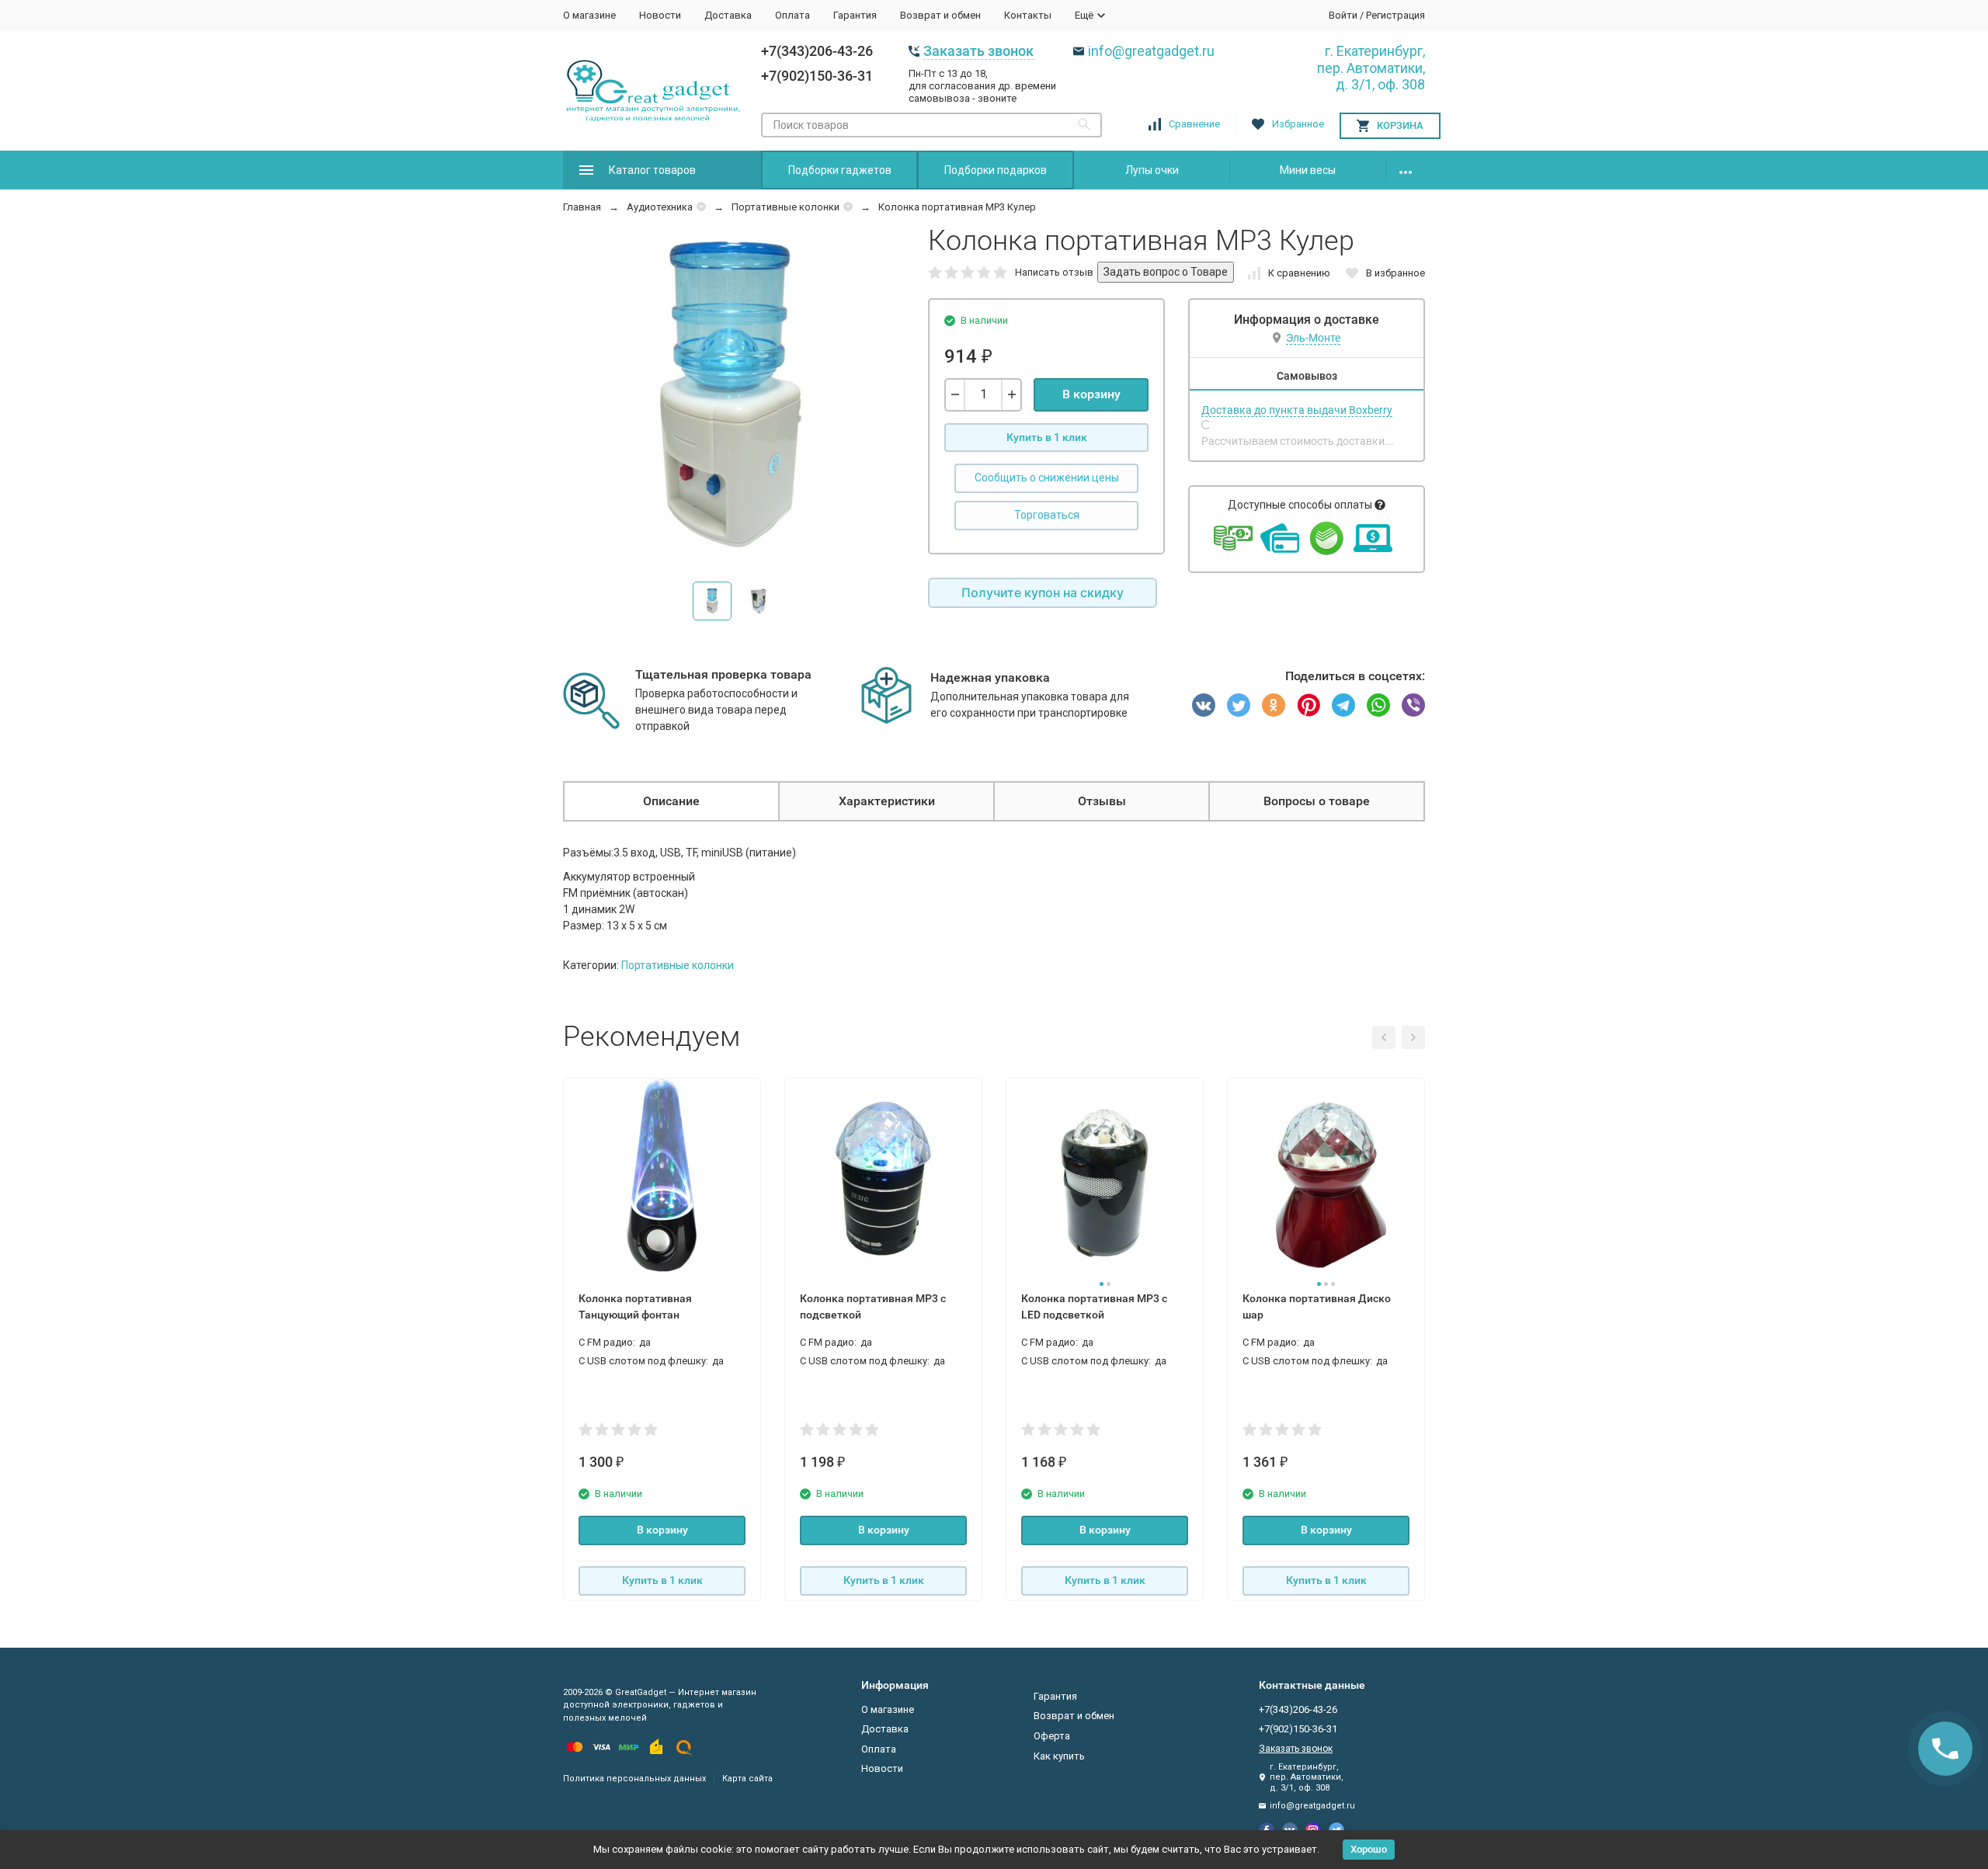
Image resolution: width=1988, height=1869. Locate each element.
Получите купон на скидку (1043, 592)
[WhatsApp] (1378, 705)
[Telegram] (1343, 705)
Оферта (1052, 1736)
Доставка (728, 15)
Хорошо (1369, 1849)
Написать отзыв (1054, 272)
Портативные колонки (785, 207)
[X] (1239, 705)
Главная (582, 207)
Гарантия (855, 15)
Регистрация (1395, 15)
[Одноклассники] (1274, 705)
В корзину (1091, 394)
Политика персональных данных (634, 1779)
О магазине (589, 15)
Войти (1343, 15)
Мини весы (1308, 170)
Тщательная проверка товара (723, 674)
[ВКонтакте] (1204, 705)
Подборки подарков (996, 170)
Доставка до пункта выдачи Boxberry (1297, 410)
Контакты (1028, 15)
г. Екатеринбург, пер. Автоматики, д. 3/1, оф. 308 (1371, 68)
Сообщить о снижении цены (1047, 478)
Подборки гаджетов (840, 170)
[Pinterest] (1309, 705)
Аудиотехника (660, 207)
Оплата (792, 15)
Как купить (1059, 1756)
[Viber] (1413, 705)
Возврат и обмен (940, 15)
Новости (660, 15)
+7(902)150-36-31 (817, 76)
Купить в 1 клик (1047, 437)
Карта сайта (747, 1779)
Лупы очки (1152, 170)
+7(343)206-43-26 (817, 51)
